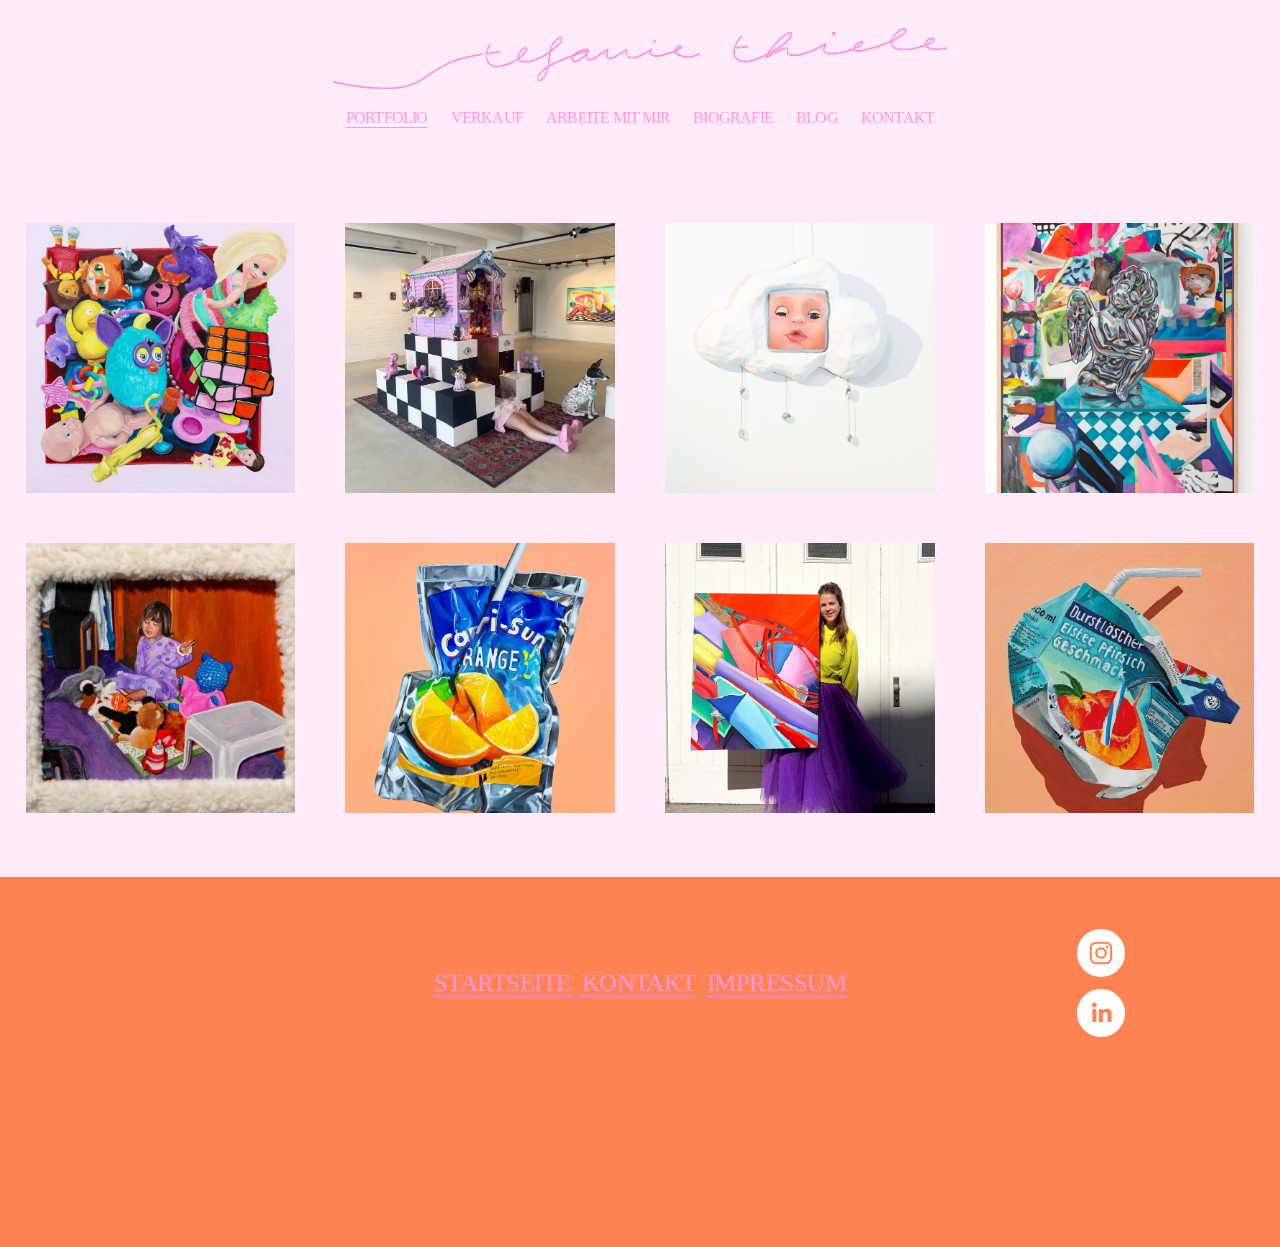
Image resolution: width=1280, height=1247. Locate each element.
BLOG (817, 117)
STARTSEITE (502, 982)
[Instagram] (1101, 953)
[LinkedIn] (1101, 1013)
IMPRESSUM (776, 982)
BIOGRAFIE (733, 117)
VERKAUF (487, 117)
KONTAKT (897, 117)
